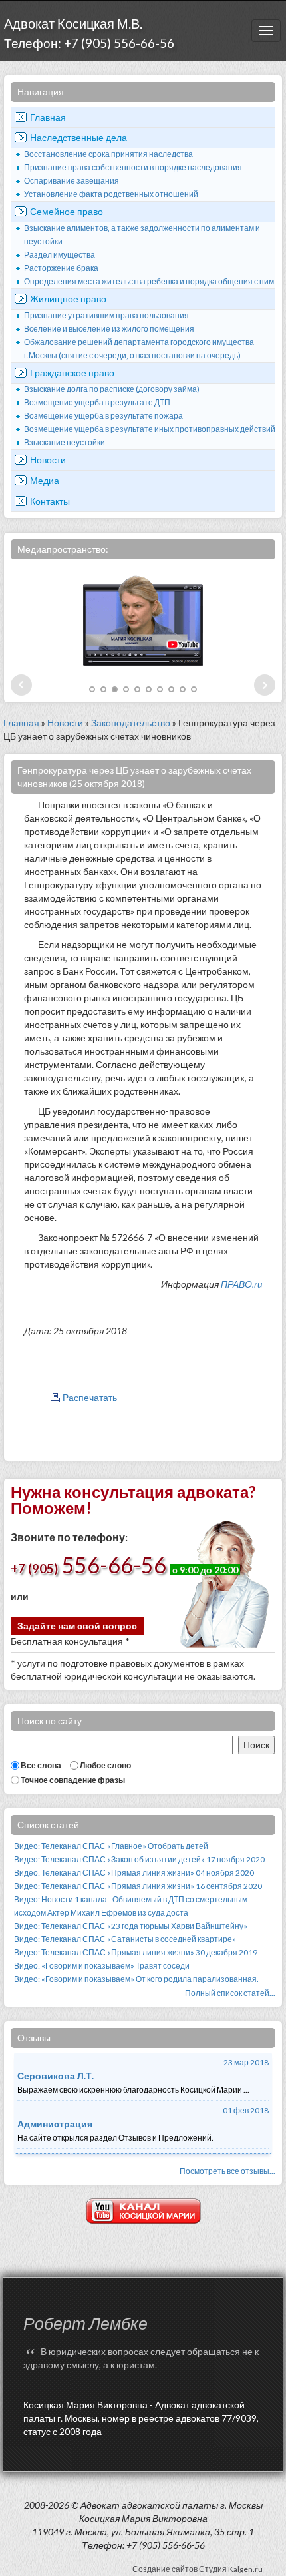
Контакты (50, 501)
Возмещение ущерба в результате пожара (103, 416)
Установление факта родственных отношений (111, 194)
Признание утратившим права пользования (106, 315)
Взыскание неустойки (65, 442)
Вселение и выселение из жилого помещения (109, 329)
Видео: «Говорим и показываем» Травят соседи (102, 1966)
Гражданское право (72, 373)
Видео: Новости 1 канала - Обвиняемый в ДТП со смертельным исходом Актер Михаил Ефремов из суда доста (131, 1906)
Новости (48, 460)
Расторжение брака (61, 268)
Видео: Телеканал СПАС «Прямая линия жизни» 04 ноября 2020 (134, 1873)
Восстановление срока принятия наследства (108, 154)
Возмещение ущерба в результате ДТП (97, 402)
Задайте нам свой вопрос (77, 1626)
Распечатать (90, 1397)
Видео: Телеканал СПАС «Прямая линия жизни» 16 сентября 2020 (138, 1886)
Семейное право (67, 211)
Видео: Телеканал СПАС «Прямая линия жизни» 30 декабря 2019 (136, 1952)
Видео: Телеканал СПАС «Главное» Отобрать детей (111, 1846)
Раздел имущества (60, 255)
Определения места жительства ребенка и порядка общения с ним (149, 281)
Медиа (45, 480)
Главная (48, 117)
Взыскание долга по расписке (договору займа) (112, 389)
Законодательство (131, 723)
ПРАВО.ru (241, 1284)
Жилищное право (68, 299)
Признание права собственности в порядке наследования (133, 167)
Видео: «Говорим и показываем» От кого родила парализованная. (136, 1979)
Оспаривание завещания (71, 181)
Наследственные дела (78, 137)
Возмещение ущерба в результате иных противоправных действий (150, 429)
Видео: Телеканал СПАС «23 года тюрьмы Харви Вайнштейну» (131, 1926)
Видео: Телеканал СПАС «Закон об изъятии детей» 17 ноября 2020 (139, 1859)
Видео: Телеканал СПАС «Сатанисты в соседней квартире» (125, 1939)
